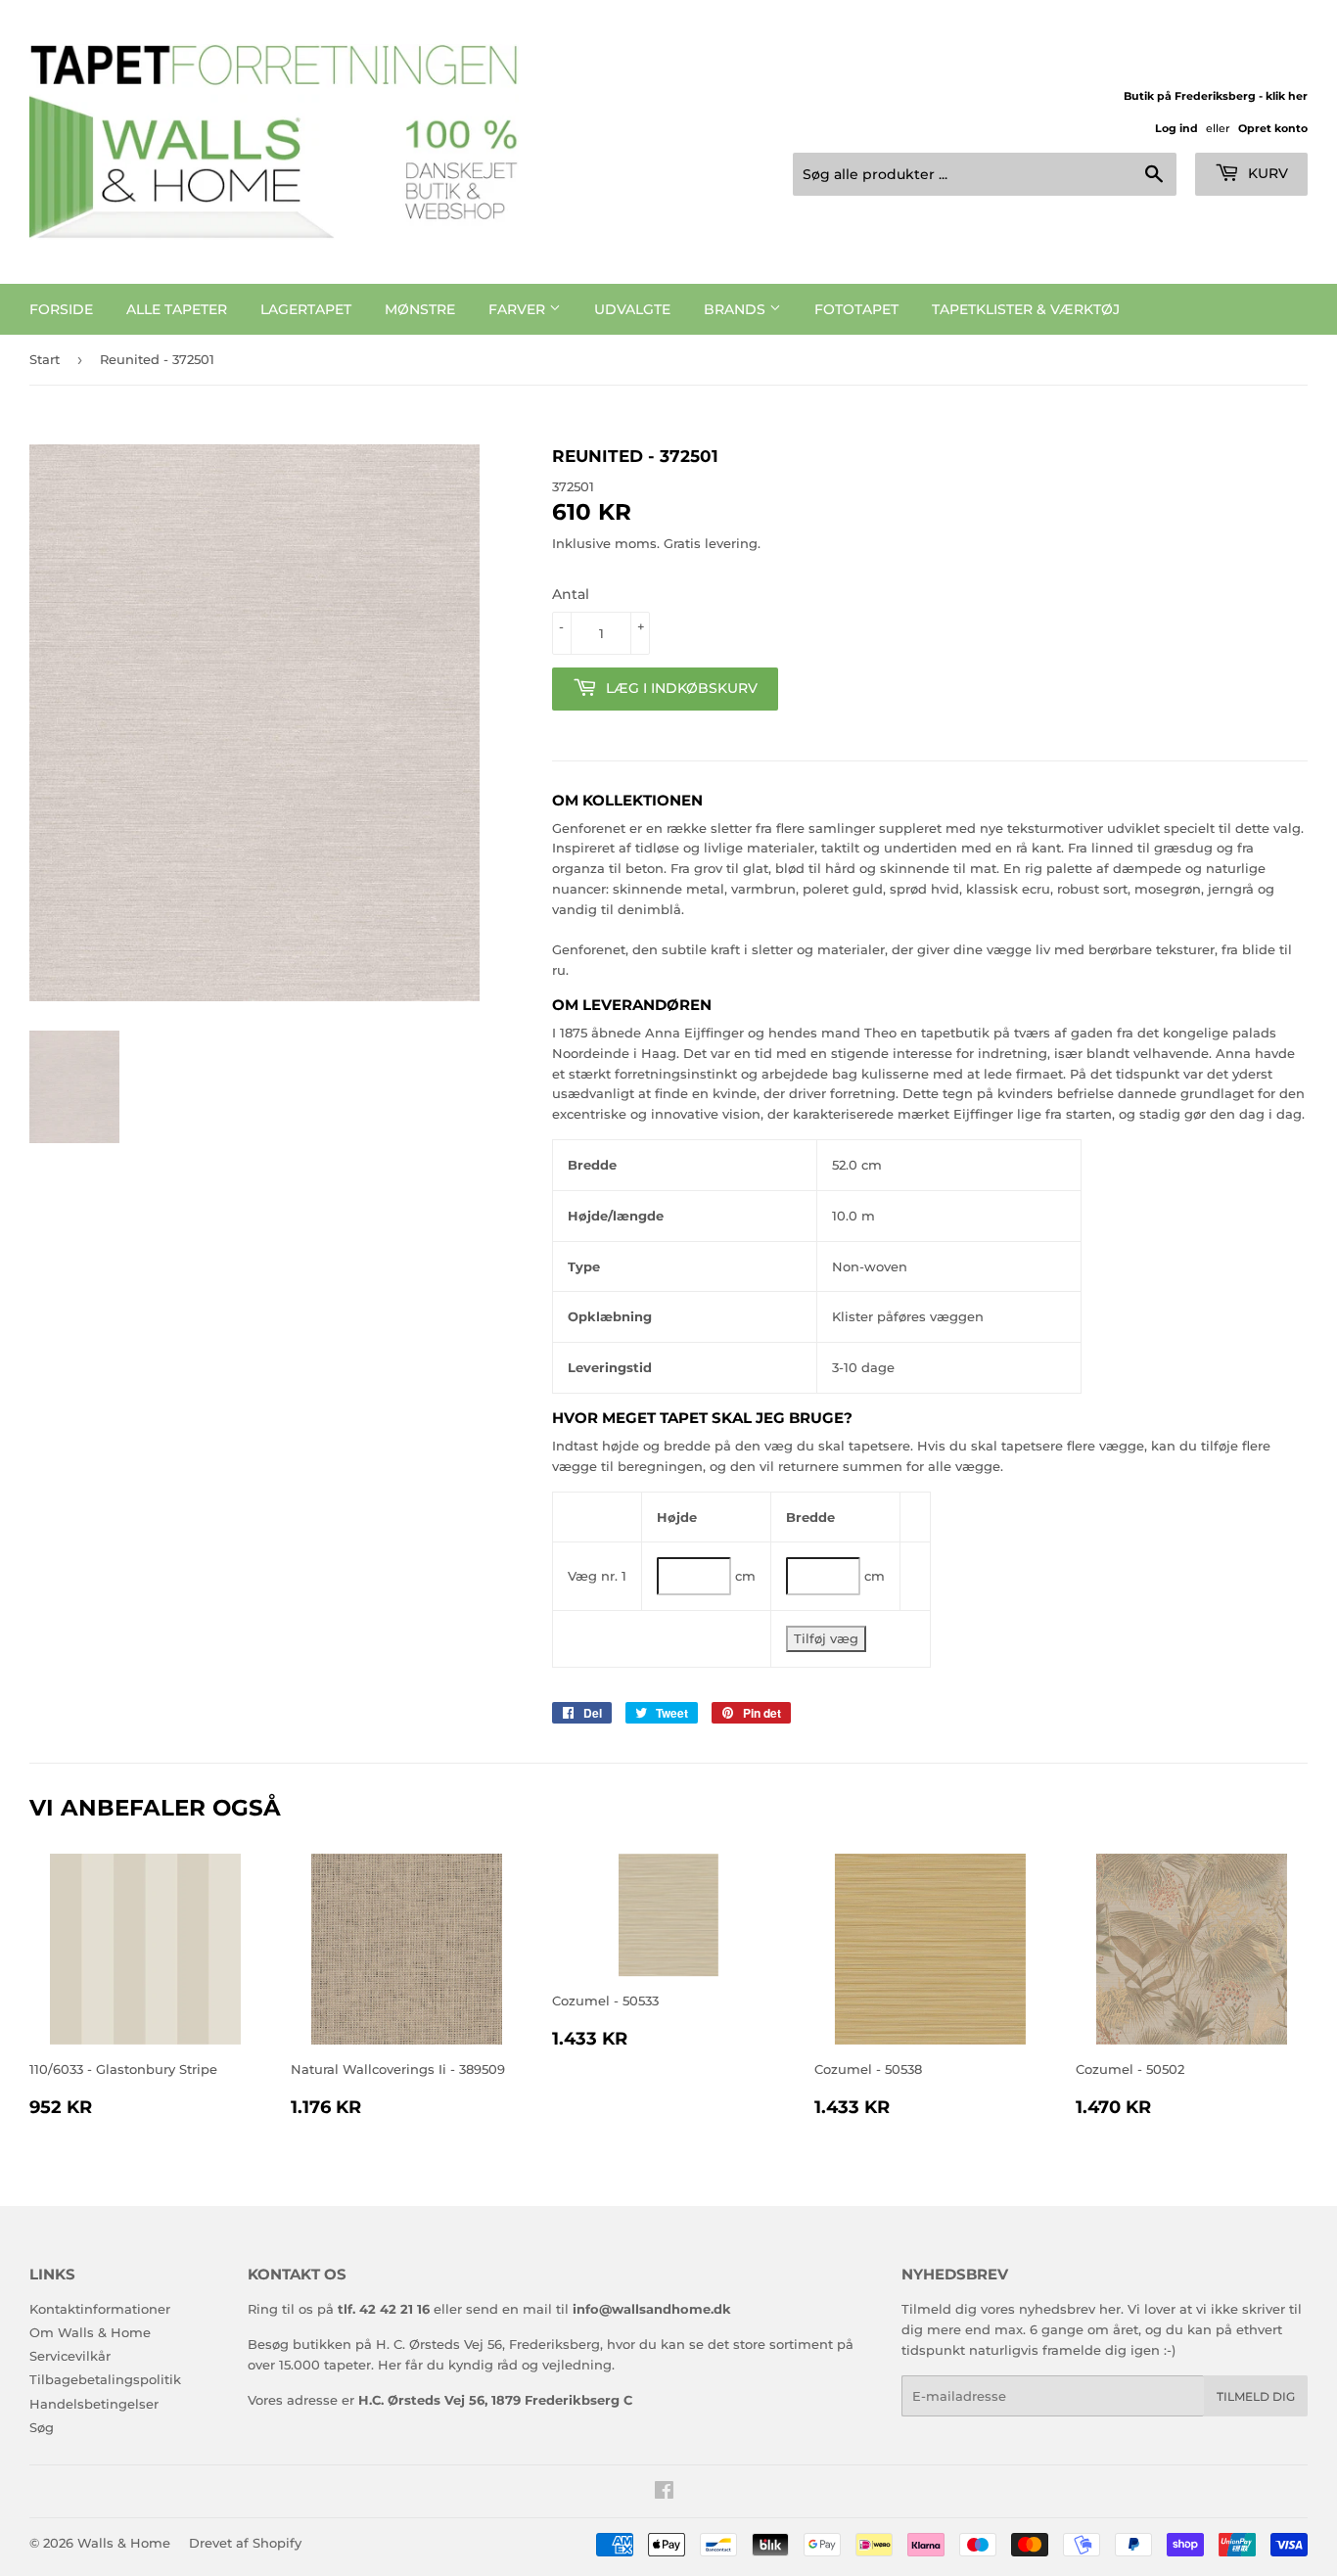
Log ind (1176, 128)
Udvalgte (632, 309)
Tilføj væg (826, 1638)
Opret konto (1273, 128)
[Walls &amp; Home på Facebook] (664, 2493)
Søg (42, 2427)
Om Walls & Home (90, 2332)
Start (45, 359)
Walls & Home (124, 2543)
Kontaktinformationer (100, 2309)
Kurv (1266, 173)
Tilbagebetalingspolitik (105, 2379)
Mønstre (420, 309)
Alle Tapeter (177, 309)
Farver (519, 309)
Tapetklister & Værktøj (1026, 309)
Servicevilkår (70, 2356)
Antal (571, 594)
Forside (61, 309)
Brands (737, 309)
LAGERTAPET (306, 309)
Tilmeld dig (1256, 2396)
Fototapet (856, 309)
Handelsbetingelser (94, 2404)
